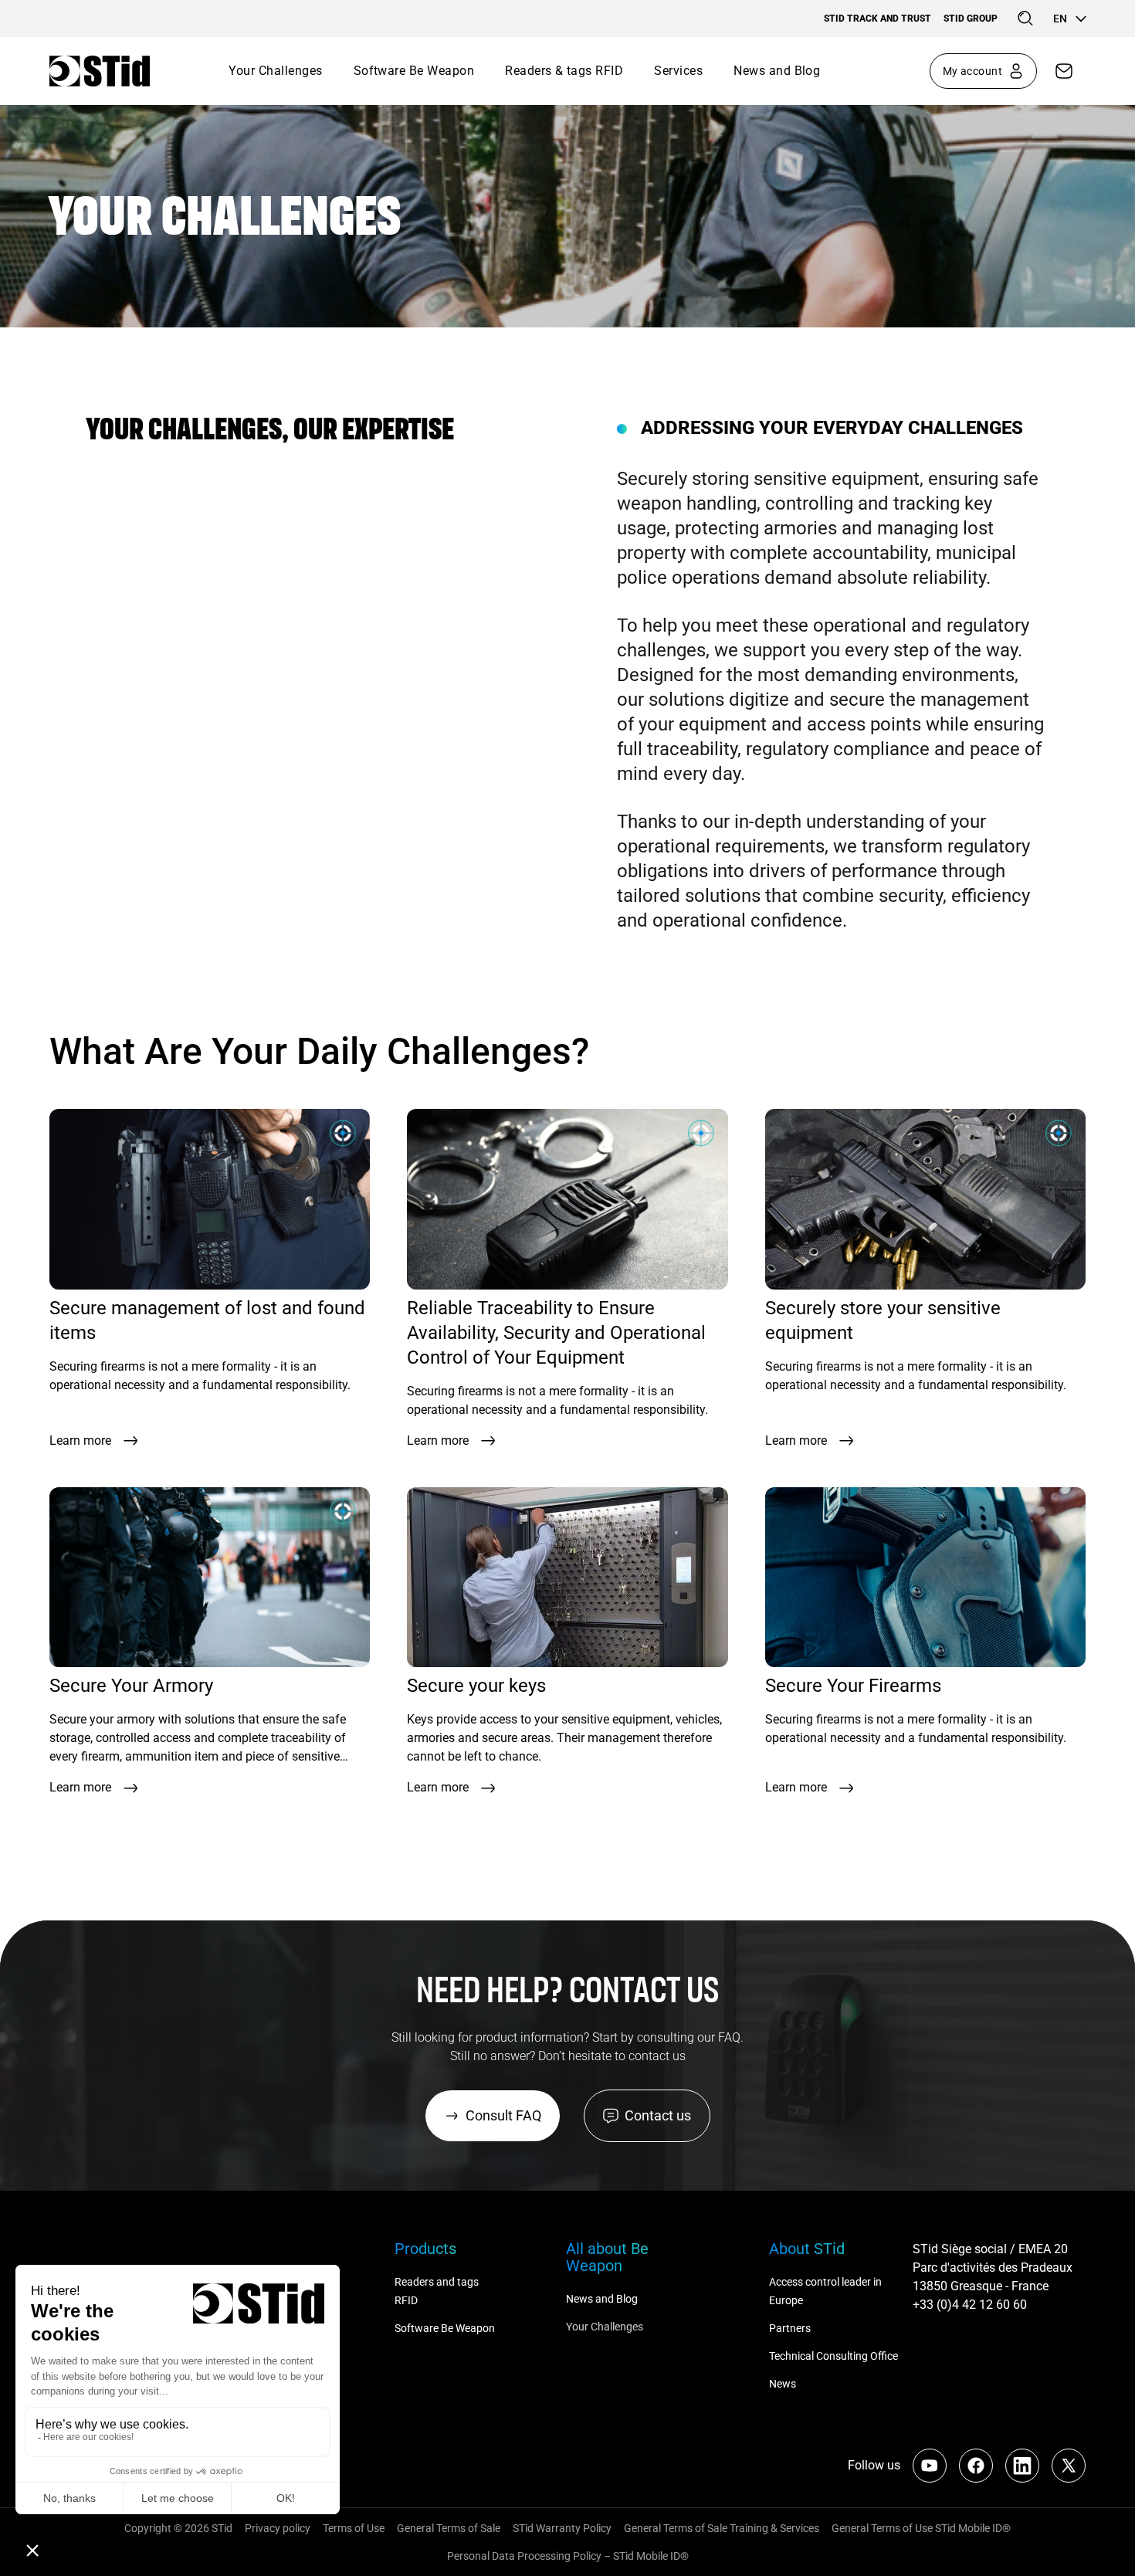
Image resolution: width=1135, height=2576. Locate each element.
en (1060, 19)
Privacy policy (278, 2528)
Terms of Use (354, 2528)
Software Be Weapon (414, 71)
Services (678, 71)
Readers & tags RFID (564, 71)
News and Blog (777, 71)
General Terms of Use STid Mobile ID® (921, 2528)
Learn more (80, 1441)
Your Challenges (275, 71)
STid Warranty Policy (562, 2528)
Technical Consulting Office (835, 2356)
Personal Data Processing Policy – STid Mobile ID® (568, 2556)
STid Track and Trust (878, 19)
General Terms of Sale (449, 2528)
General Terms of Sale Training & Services (722, 2528)
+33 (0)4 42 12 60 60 (970, 2305)
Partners (790, 2328)
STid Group (971, 19)
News (783, 2384)
